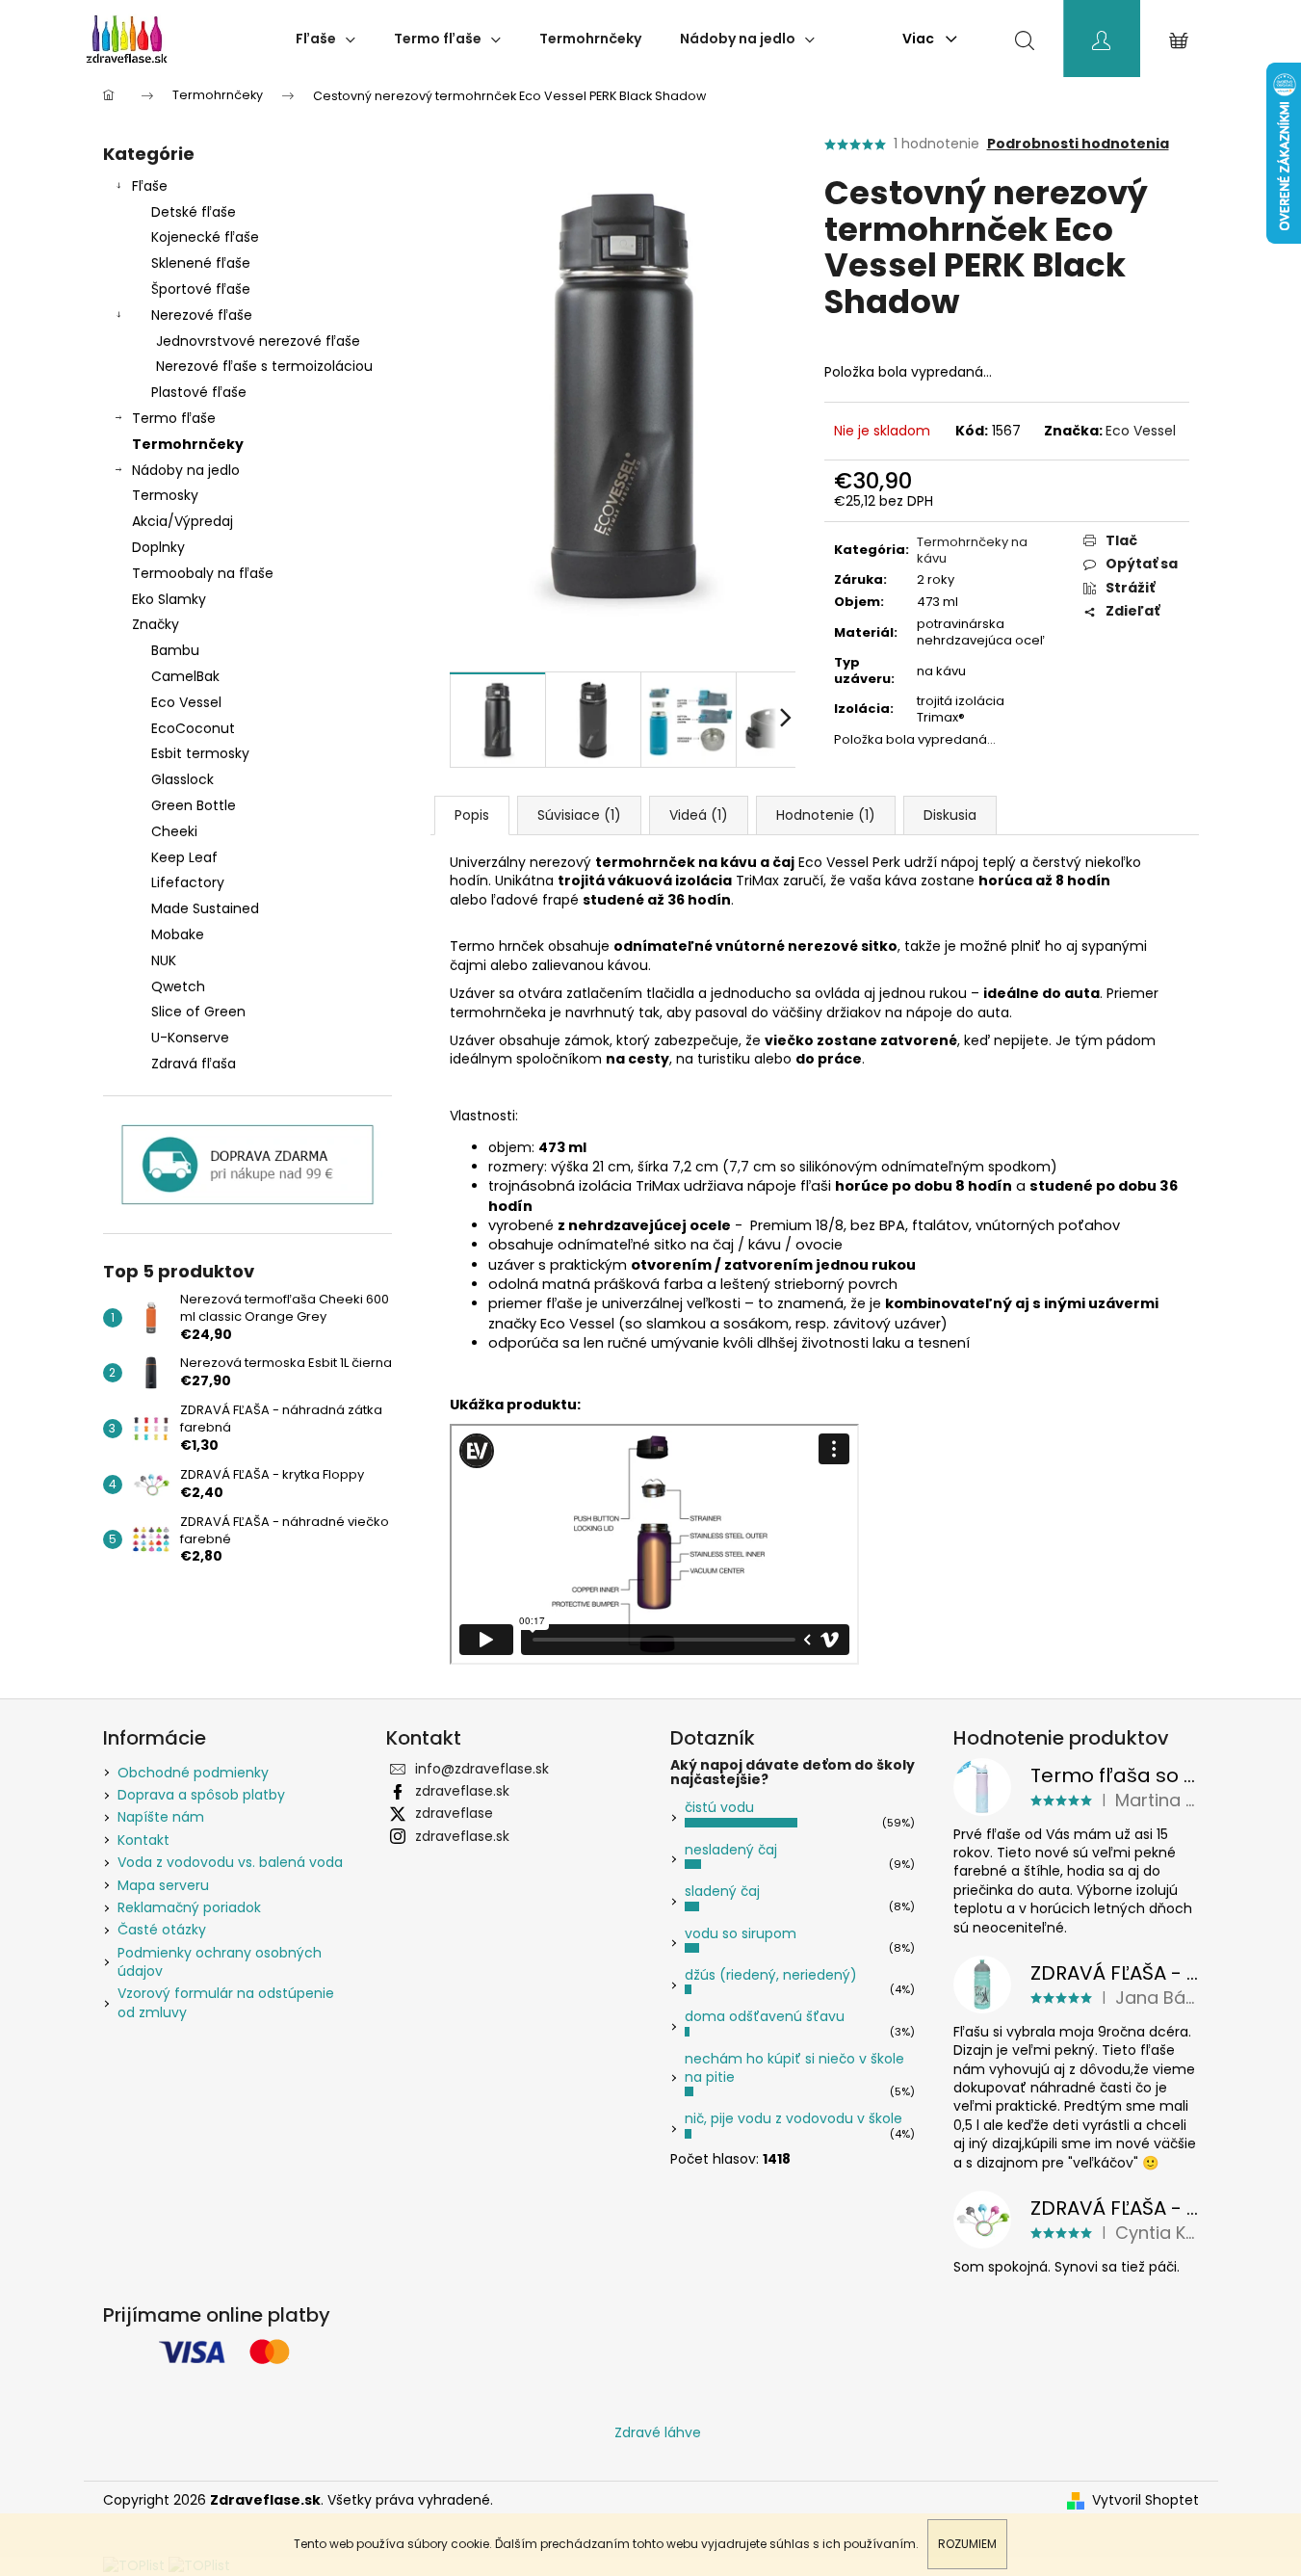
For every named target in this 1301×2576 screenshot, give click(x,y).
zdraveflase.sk (462, 1791)
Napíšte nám (161, 1817)
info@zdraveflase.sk (482, 1769)
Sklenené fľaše (201, 263)
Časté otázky (162, 1930)
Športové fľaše (201, 289)
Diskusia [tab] (950, 815)
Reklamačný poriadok (189, 1907)
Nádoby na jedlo (186, 470)
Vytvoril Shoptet (1145, 2500)
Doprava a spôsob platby (201, 1795)
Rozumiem (967, 2544)
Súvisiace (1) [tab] (579, 815)
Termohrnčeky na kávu (972, 550)
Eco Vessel (1141, 431)
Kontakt (143, 1840)
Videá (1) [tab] (699, 815)
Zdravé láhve (658, 2432)
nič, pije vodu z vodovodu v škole (794, 2118)
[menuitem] (325, 39)
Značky (156, 624)
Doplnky (158, 547)
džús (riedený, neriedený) (771, 1975)
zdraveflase (454, 1813)
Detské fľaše (194, 212)
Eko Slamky (169, 599)
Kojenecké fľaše (205, 237)
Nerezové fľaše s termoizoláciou (264, 366)
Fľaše (150, 186)
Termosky (165, 495)
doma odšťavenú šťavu (765, 2016)
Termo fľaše (174, 418)
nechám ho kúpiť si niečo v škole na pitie (794, 2068)
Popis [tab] (472, 815)
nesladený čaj (731, 1850)
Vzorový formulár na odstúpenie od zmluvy (226, 2002)
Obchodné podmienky (193, 1773)
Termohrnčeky (188, 444)
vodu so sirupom (741, 1933)
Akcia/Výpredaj (182, 521)
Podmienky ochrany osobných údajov (220, 1962)
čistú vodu (719, 1807)
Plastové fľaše (199, 392)
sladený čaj (722, 1891)
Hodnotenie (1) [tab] (826, 815)
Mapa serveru (163, 1885)
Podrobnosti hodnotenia (1078, 144)
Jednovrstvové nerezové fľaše (258, 341)
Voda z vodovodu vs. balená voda (230, 1862)
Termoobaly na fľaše (203, 573)
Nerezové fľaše (202, 315)
